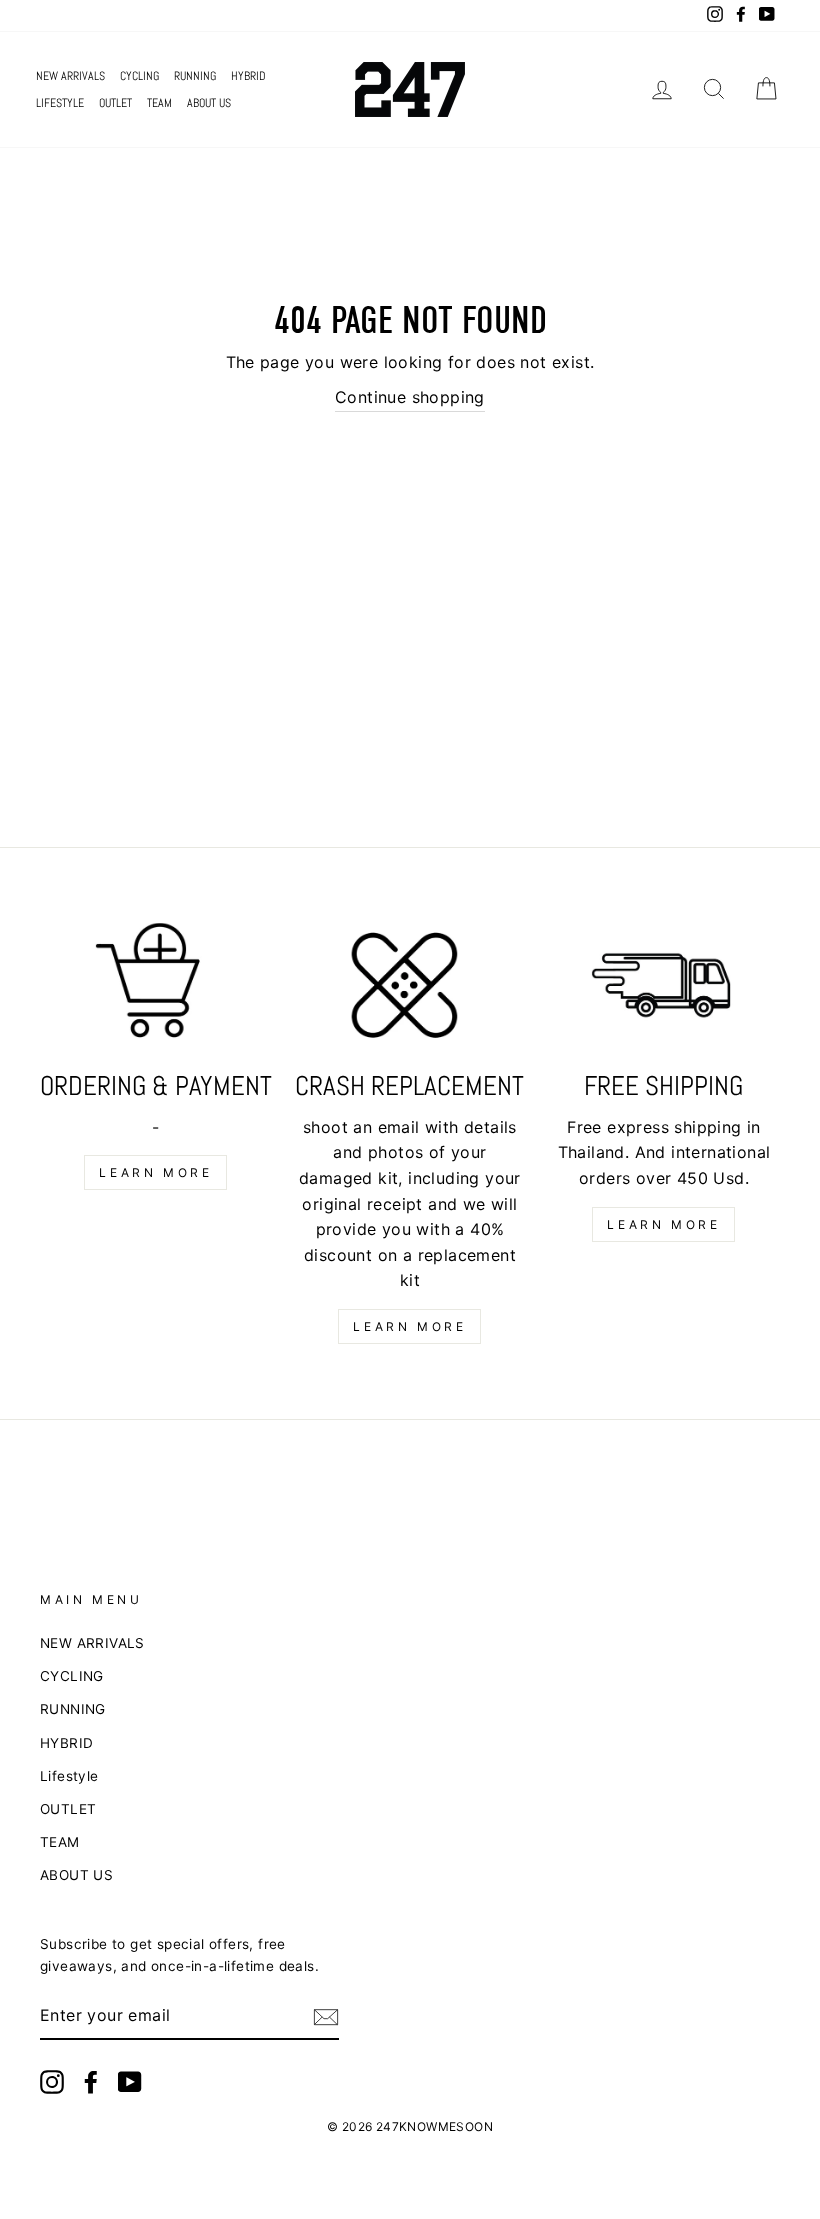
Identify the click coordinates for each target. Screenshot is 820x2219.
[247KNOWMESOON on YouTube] (130, 2082)
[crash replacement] (410, 988)
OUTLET (115, 103)
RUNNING (195, 76)
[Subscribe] (326, 2017)
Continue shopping (410, 397)
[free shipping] (664, 988)
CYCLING (139, 76)
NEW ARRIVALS (70, 76)
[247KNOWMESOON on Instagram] (52, 2082)
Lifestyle (60, 103)
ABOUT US (209, 103)
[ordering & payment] (156, 988)
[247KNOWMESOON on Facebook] (91, 2082)
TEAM (159, 103)
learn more (155, 1172)
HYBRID (248, 76)
